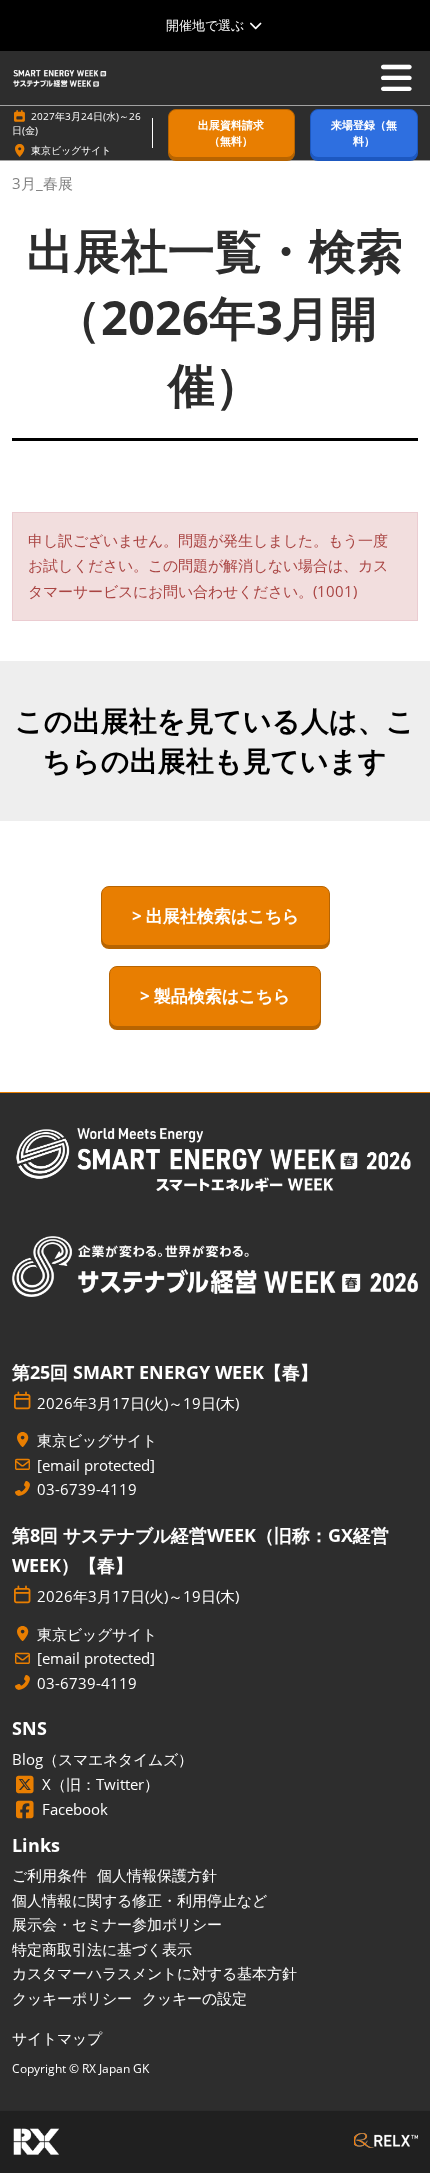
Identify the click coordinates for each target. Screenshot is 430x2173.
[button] (231, 133)
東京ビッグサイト (71, 150)
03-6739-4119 (87, 1489)
